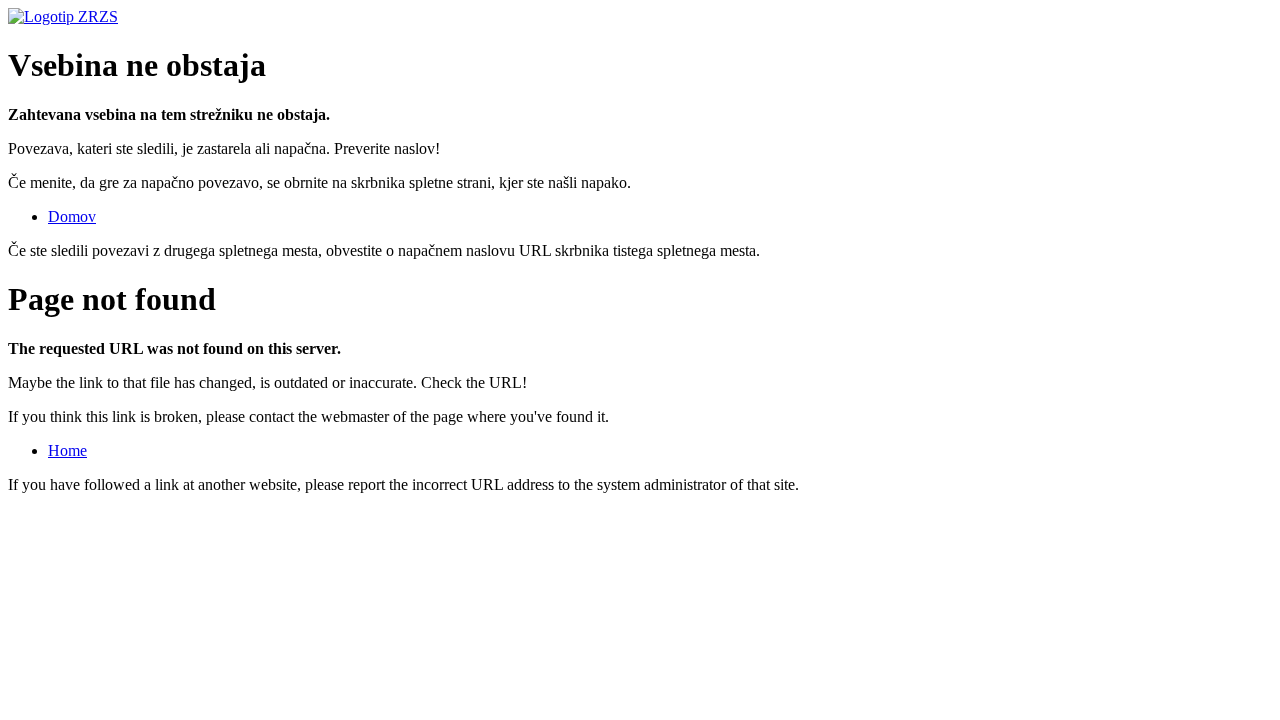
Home (67, 450)
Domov (72, 216)
